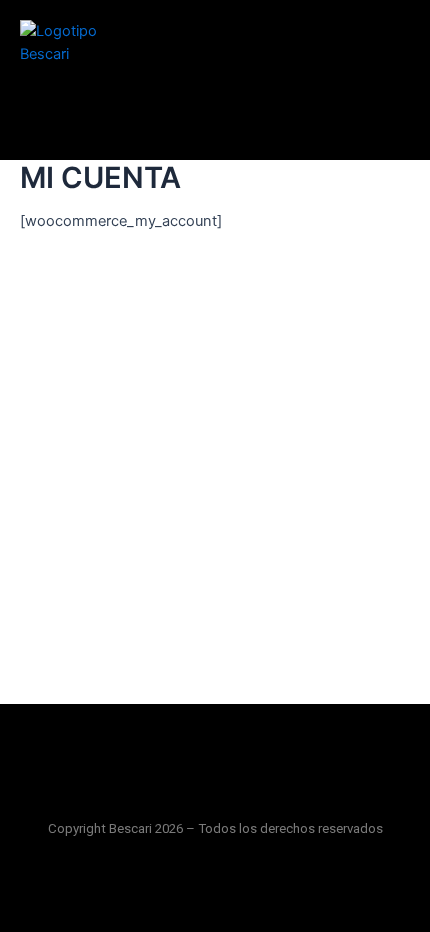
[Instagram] (215, 889)
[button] (215, 755)
